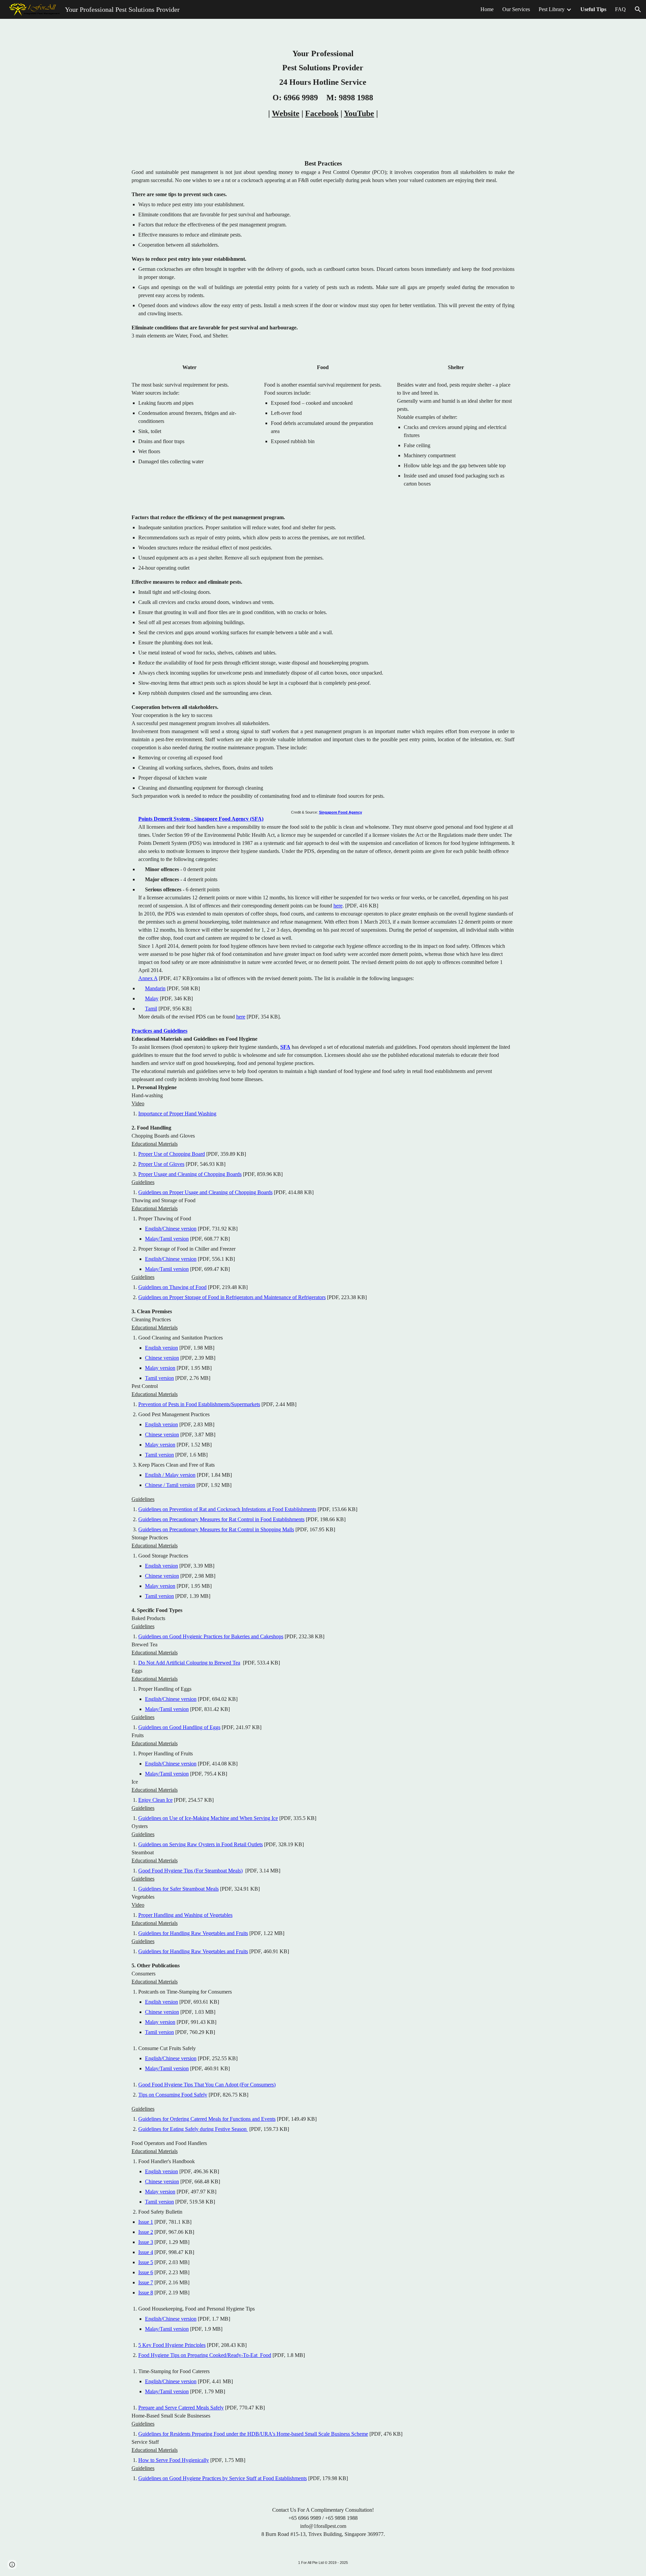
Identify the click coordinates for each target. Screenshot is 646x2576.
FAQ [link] (620, 9)
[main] (323, 83)
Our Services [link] (516, 9)
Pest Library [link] (552, 9)
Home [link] (487, 9)
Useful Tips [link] (593, 9)
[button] (638, 9)
